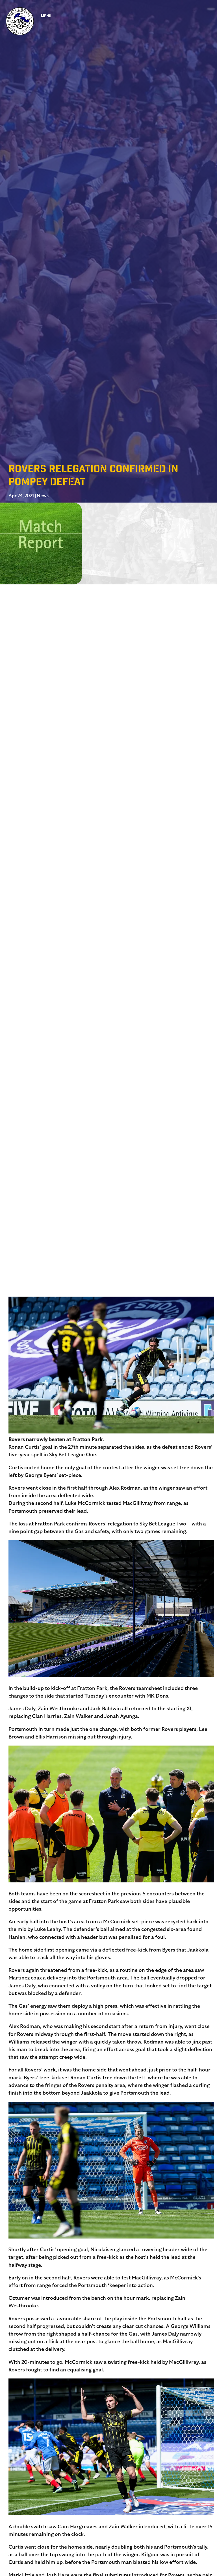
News (43, 496)
